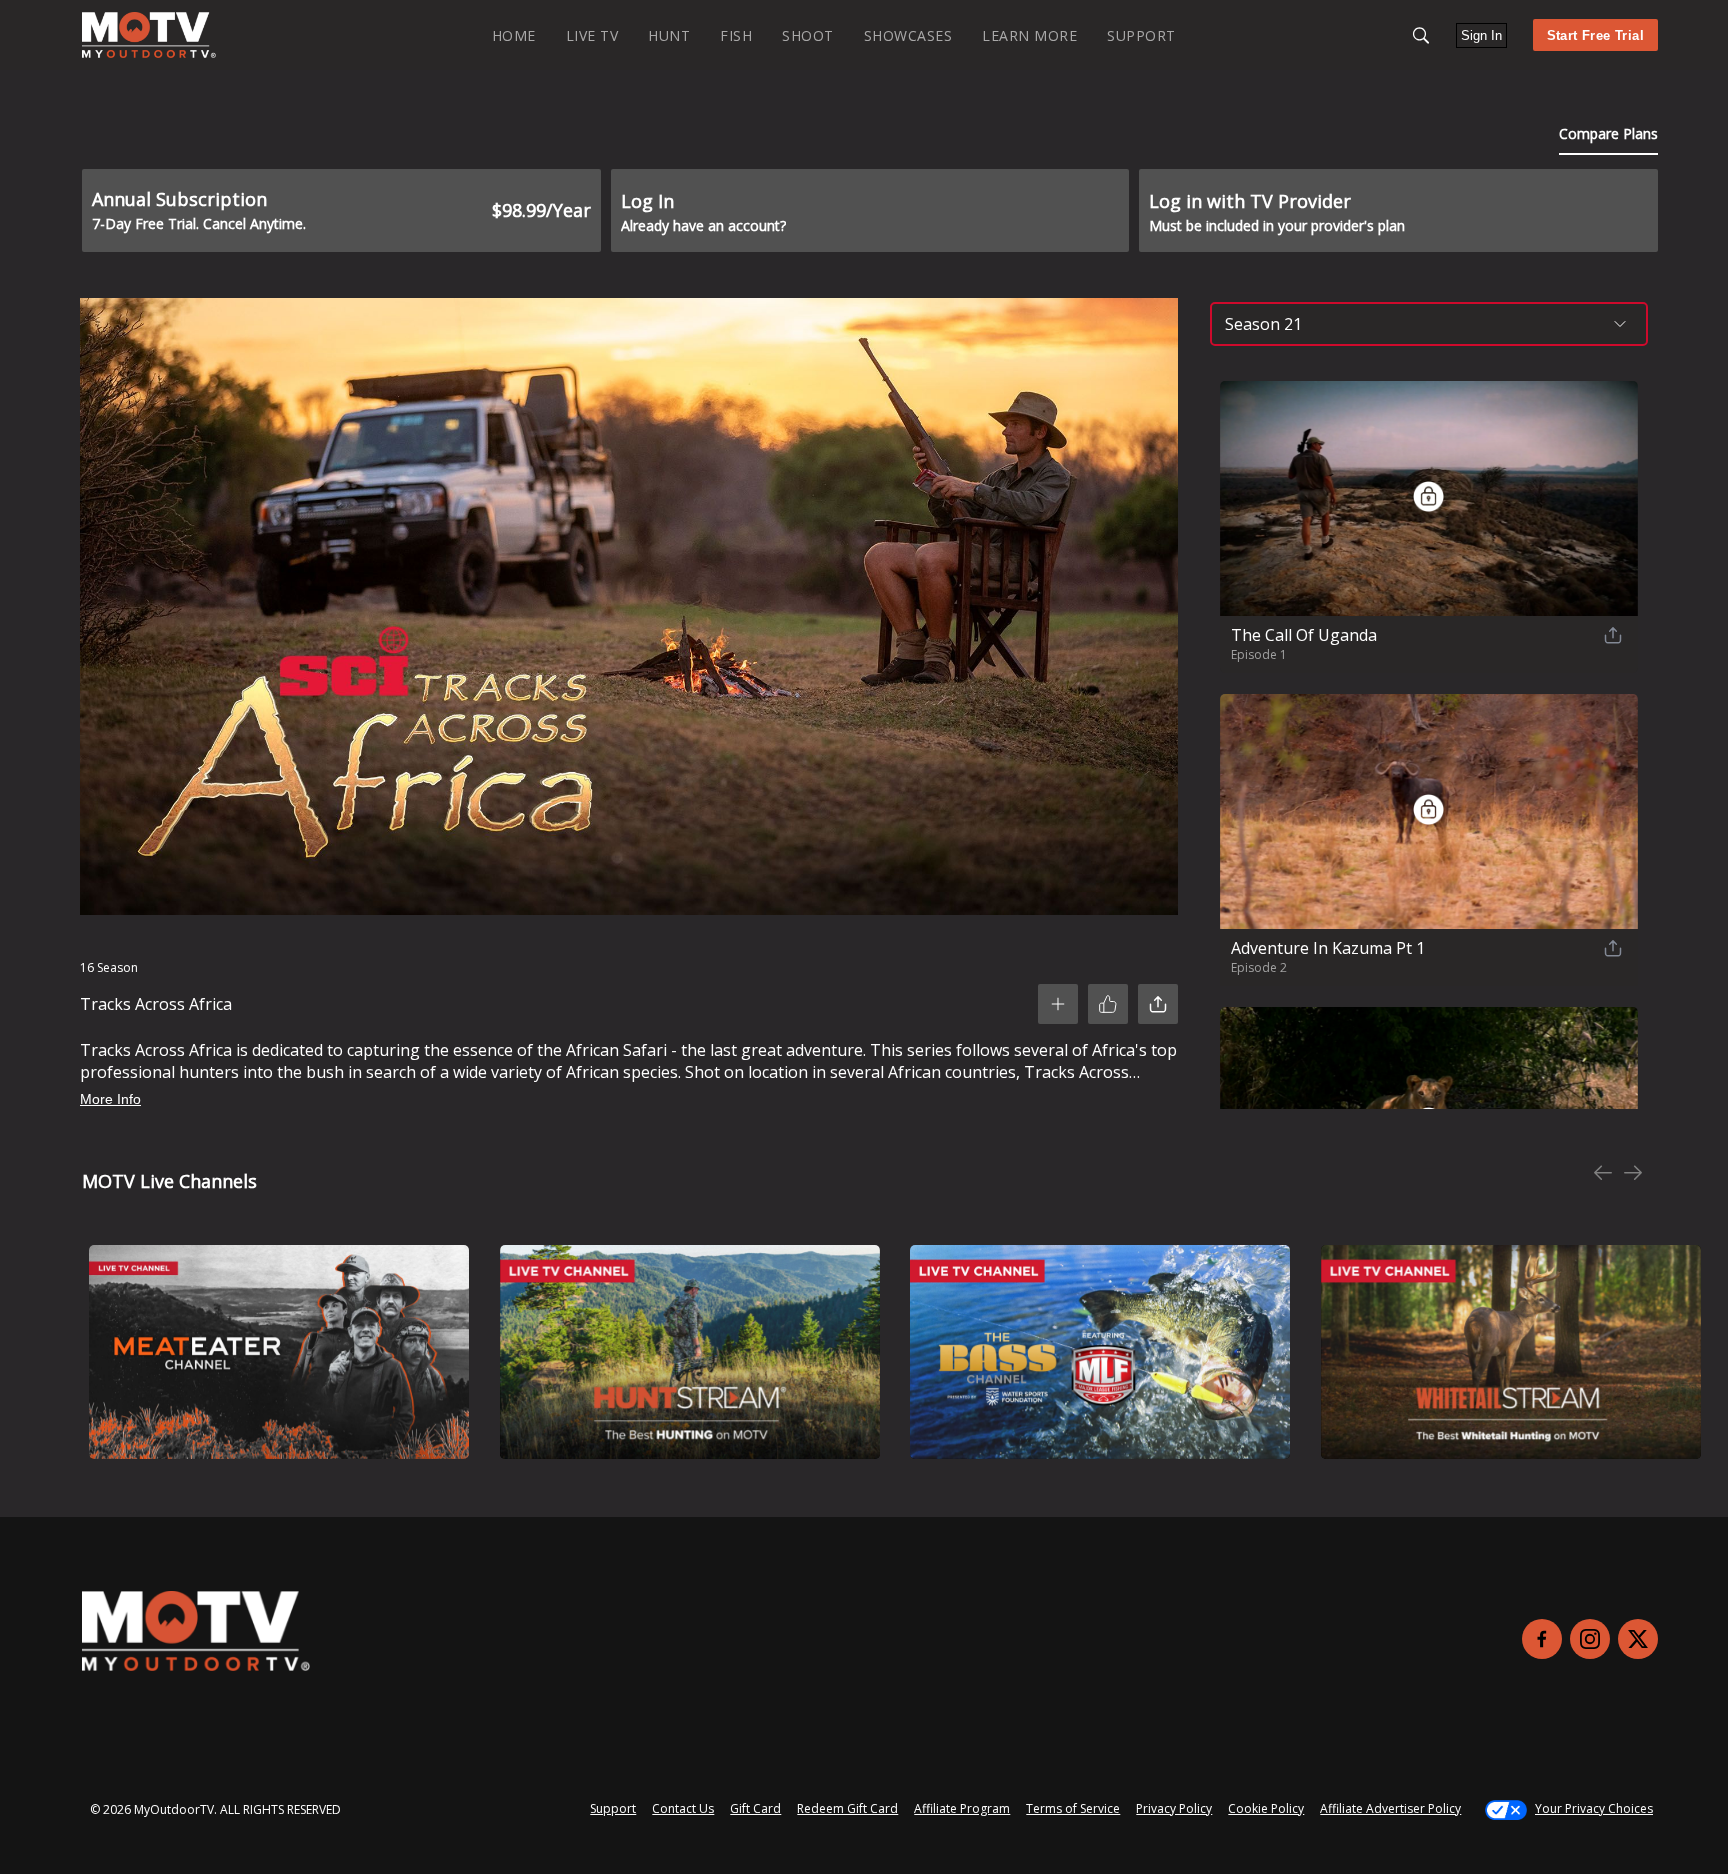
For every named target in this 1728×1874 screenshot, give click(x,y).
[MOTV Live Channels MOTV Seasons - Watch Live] (279, 1352)
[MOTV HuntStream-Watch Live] (690, 1352)
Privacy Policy (1174, 1808)
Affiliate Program (962, 1808)
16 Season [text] (109, 967)
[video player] (629, 610)
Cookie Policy (1266, 1808)
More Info (110, 1099)
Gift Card (755, 1808)
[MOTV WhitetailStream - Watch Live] (1511, 1352)
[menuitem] (514, 34)
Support (613, 1808)
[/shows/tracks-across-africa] (149, 53)
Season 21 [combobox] (1263, 324)
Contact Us (683, 1808)
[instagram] (1590, 1639)
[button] (1421, 35)
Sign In (1481, 35)
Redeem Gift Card (847, 1808)
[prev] (1603, 1174)
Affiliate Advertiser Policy (1390, 1808)
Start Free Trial (1595, 35)
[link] (149, 35)
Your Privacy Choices (1594, 1808)
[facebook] (1542, 1639)
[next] (1633, 1174)
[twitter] (1638, 1639)
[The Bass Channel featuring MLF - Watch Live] (1100, 1352)
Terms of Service (1073, 1808)
